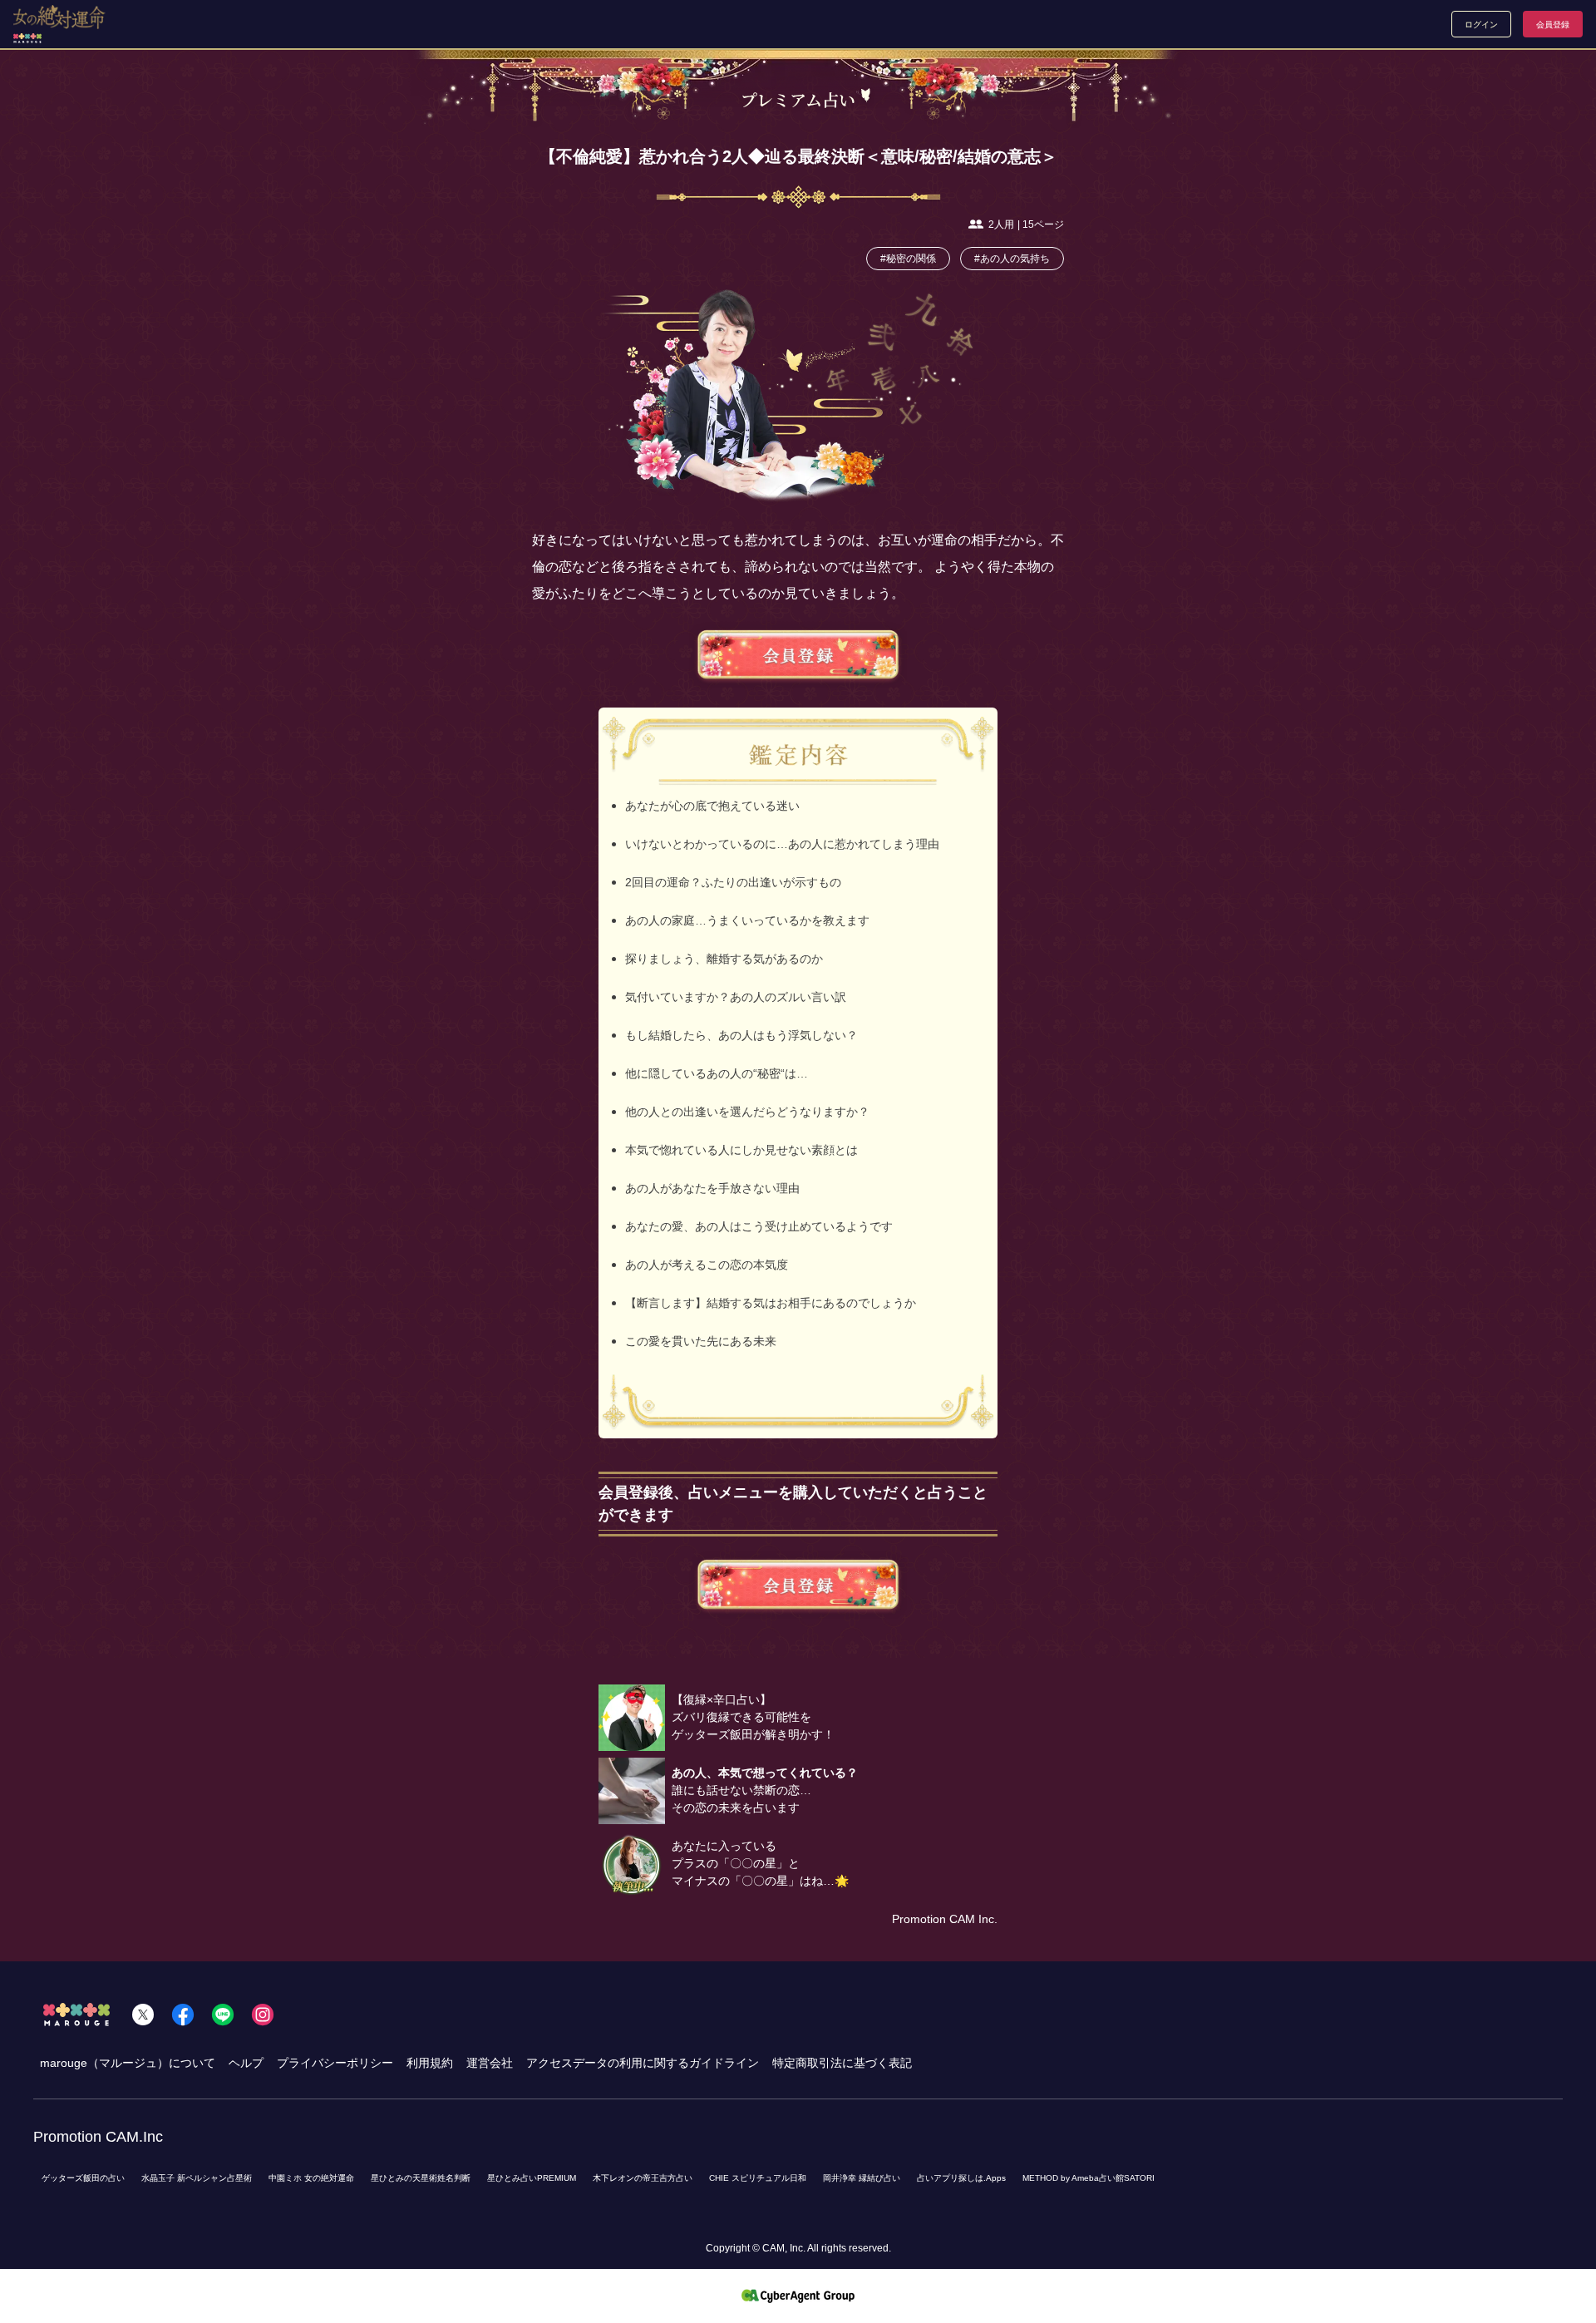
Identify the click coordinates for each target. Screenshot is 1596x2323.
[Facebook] (183, 2015)
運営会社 (490, 2063)
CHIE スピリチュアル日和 (758, 2178)
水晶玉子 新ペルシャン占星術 (197, 2178)
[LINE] (223, 2015)
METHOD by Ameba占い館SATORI (1089, 2178)
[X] (143, 2015)
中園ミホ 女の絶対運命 (311, 2178)
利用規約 (430, 2063)
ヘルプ (246, 2063)
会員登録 (1553, 25)
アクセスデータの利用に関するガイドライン (643, 2063)
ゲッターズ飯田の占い (83, 2178)
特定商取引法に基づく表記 (842, 2063)
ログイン (1481, 25)
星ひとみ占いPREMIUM (532, 2178)
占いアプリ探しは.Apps (961, 2178)
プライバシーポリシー (335, 2063)
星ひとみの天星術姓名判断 (421, 2178)
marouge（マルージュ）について (128, 2063)
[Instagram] (263, 2015)
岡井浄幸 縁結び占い (862, 2178)
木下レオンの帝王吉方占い (643, 2178)
